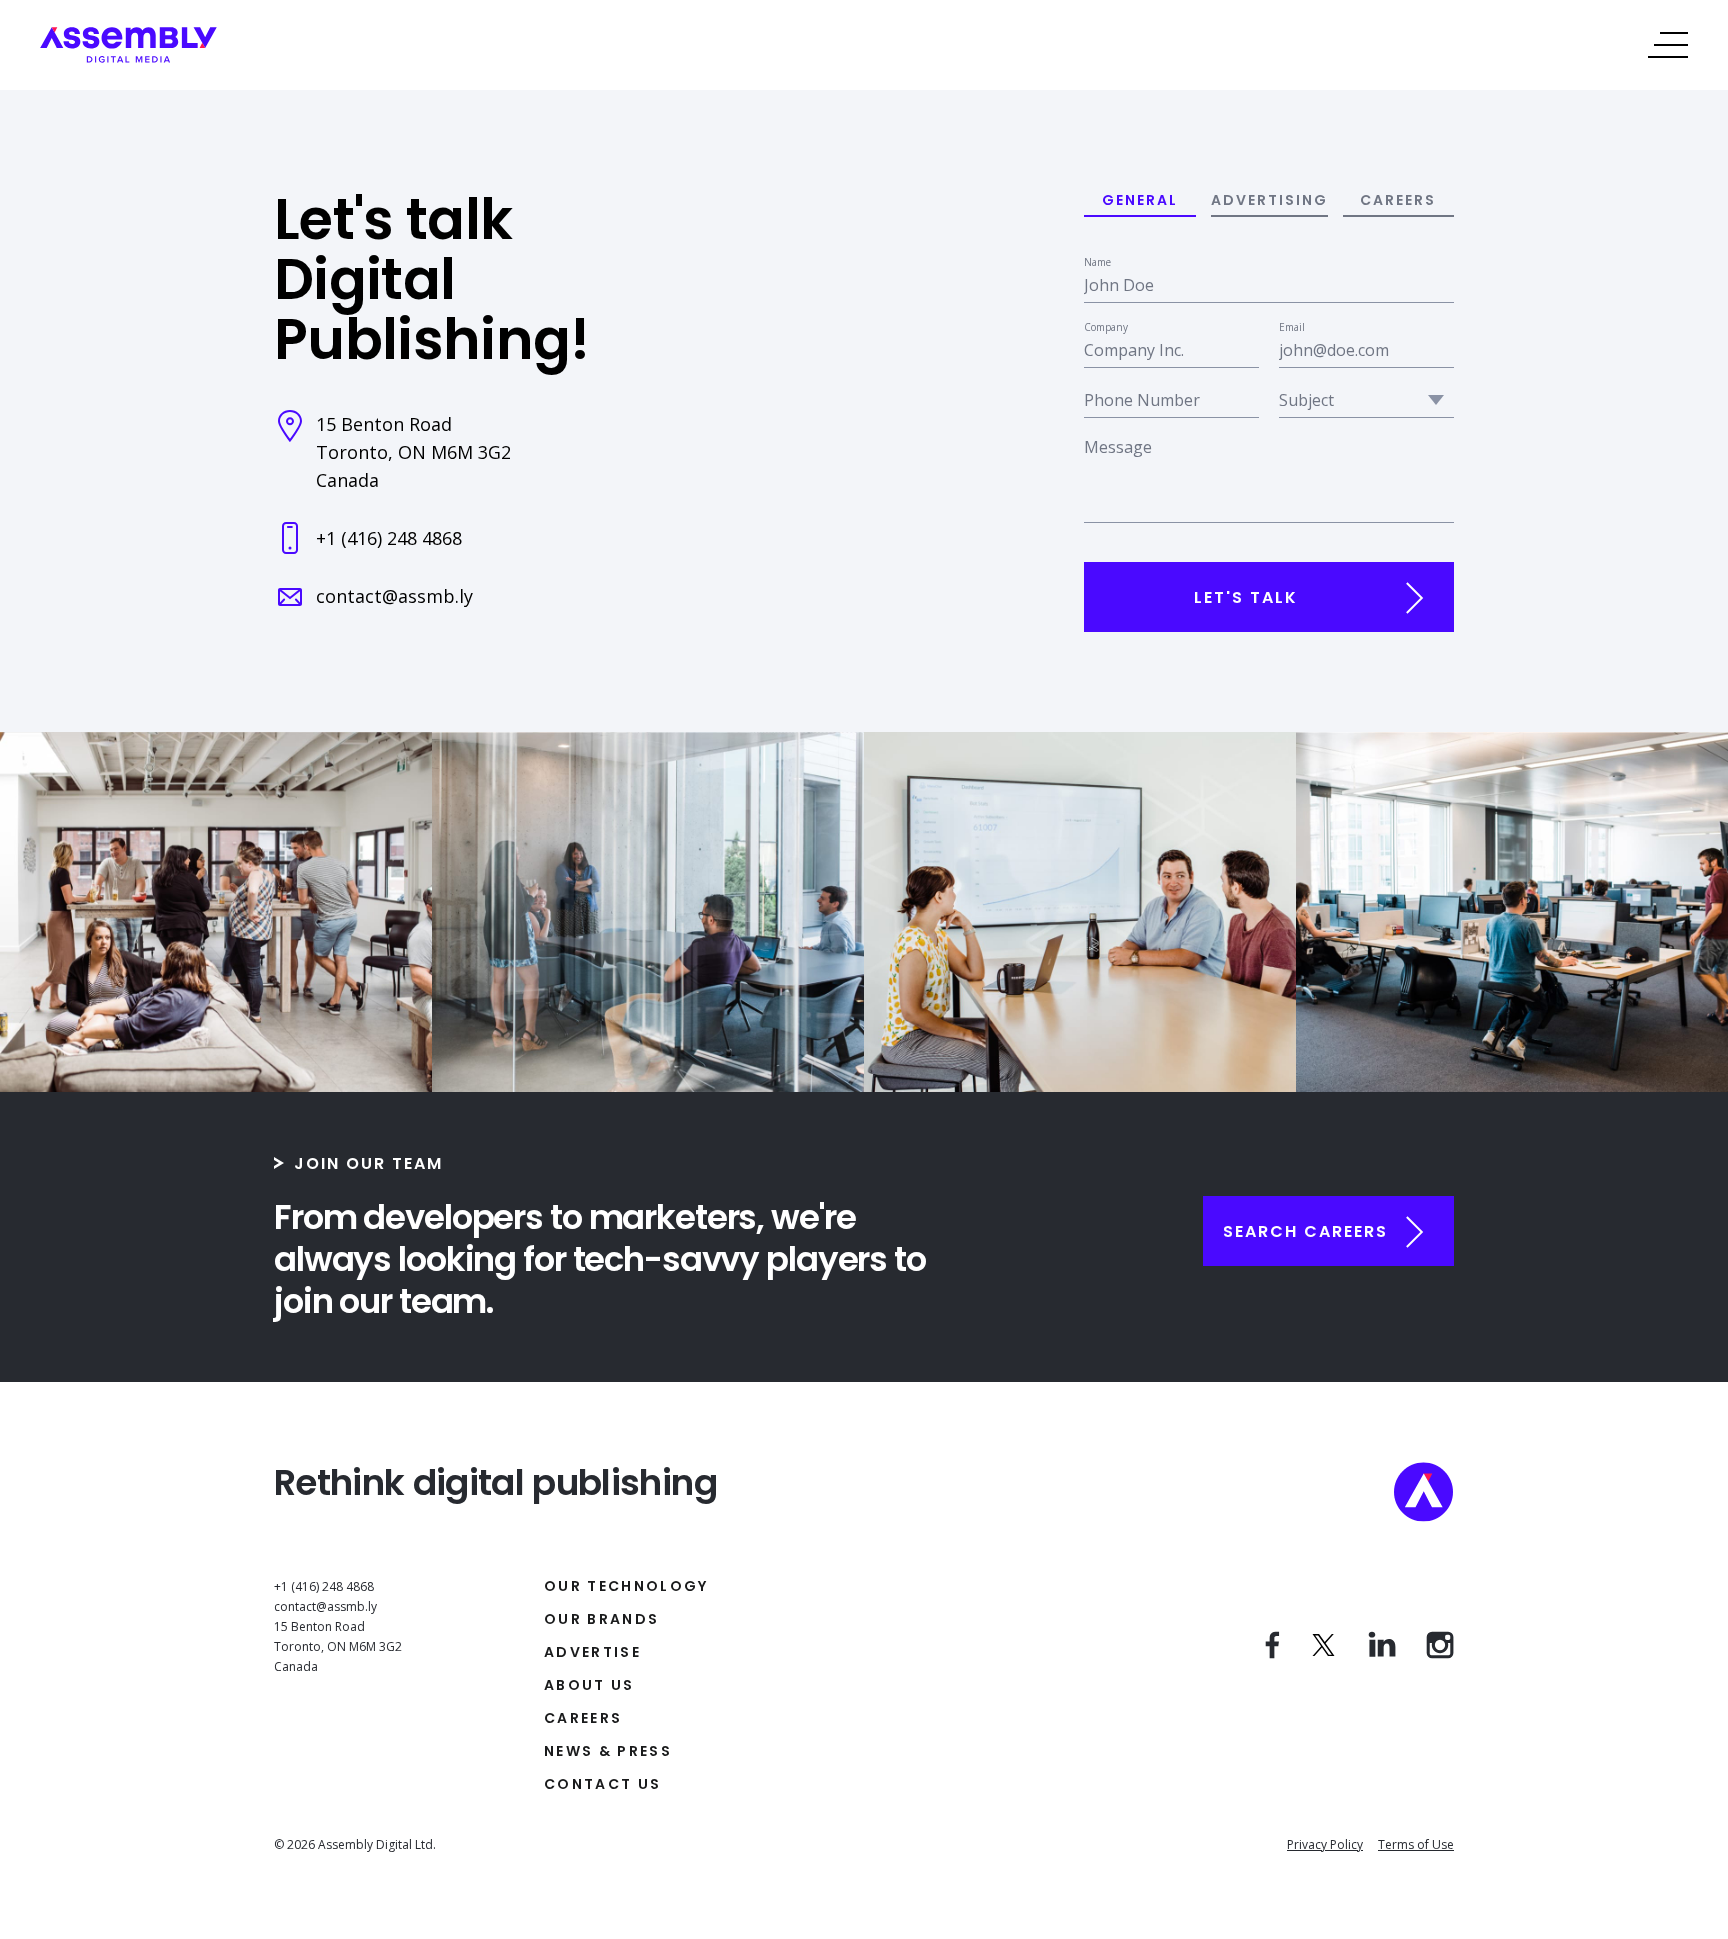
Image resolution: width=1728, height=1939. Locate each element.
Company (1106, 327)
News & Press (608, 1751)
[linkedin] (1382, 1653)
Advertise (592, 1652)
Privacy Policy (1325, 1844)
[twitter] (1324, 1653)
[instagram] (1440, 1653)
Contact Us (602, 1784)
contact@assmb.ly (394, 596)
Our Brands (601, 1619)
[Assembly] (128, 57)
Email (1292, 327)
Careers (583, 1718)
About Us (589, 1685)
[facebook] (1272, 1653)
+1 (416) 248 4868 (389, 538)
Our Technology (626, 1586)
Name (1097, 262)
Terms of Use (1416, 1844)
